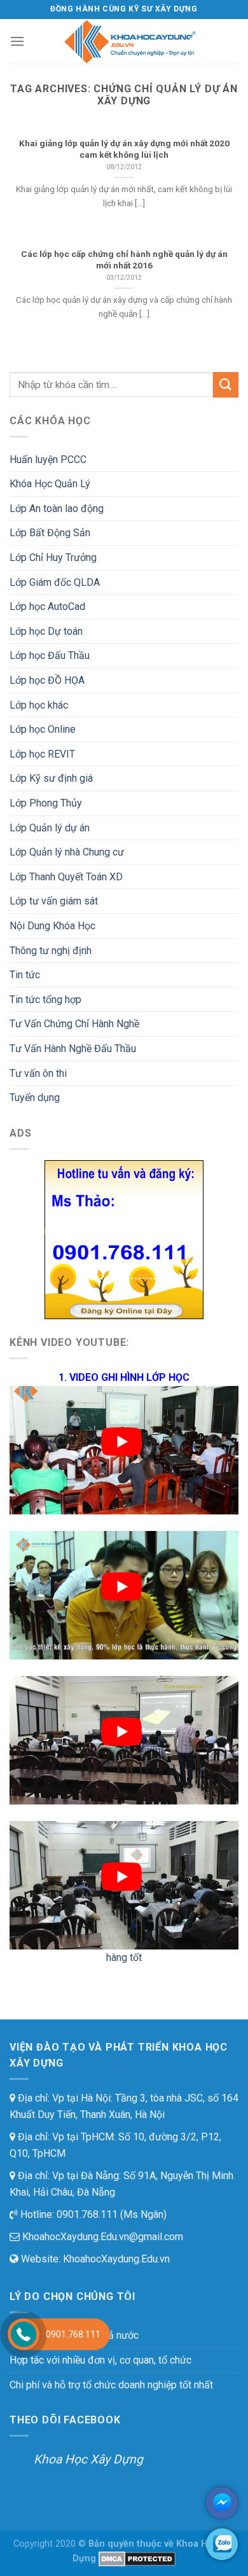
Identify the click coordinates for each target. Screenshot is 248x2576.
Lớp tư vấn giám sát (54, 901)
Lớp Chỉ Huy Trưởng (53, 557)
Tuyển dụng (35, 1098)
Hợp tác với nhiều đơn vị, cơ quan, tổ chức (100, 2360)
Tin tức (25, 975)
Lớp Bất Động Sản (50, 533)
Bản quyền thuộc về (131, 2544)
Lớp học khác (39, 705)
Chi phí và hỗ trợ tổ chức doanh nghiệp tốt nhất (111, 2385)
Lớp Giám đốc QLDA (55, 582)
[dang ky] (124, 1239)
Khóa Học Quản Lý (50, 484)
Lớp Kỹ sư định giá (51, 778)
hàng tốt (124, 1957)
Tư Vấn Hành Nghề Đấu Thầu (73, 1049)
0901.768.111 (73, 2334)
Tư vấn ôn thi (38, 1073)
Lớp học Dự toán (46, 631)
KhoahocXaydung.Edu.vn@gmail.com (101, 2237)
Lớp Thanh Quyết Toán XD (66, 877)
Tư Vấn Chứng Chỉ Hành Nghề (74, 1024)
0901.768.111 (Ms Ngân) (110, 2214)
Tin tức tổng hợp (45, 1000)
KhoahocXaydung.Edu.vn (116, 2259)
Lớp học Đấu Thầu (50, 655)
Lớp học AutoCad (47, 606)
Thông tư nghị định (51, 951)
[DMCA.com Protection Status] (137, 2559)
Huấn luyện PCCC (48, 460)
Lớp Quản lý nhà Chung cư (67, 852)
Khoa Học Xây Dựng (88, 2459)
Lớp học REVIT (42, 754)
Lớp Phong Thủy (46, 803)
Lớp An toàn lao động (57, 509)
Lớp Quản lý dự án (50, 828)
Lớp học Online (43, 729)
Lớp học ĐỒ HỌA (47, 680)
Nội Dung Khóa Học (52, 926)
